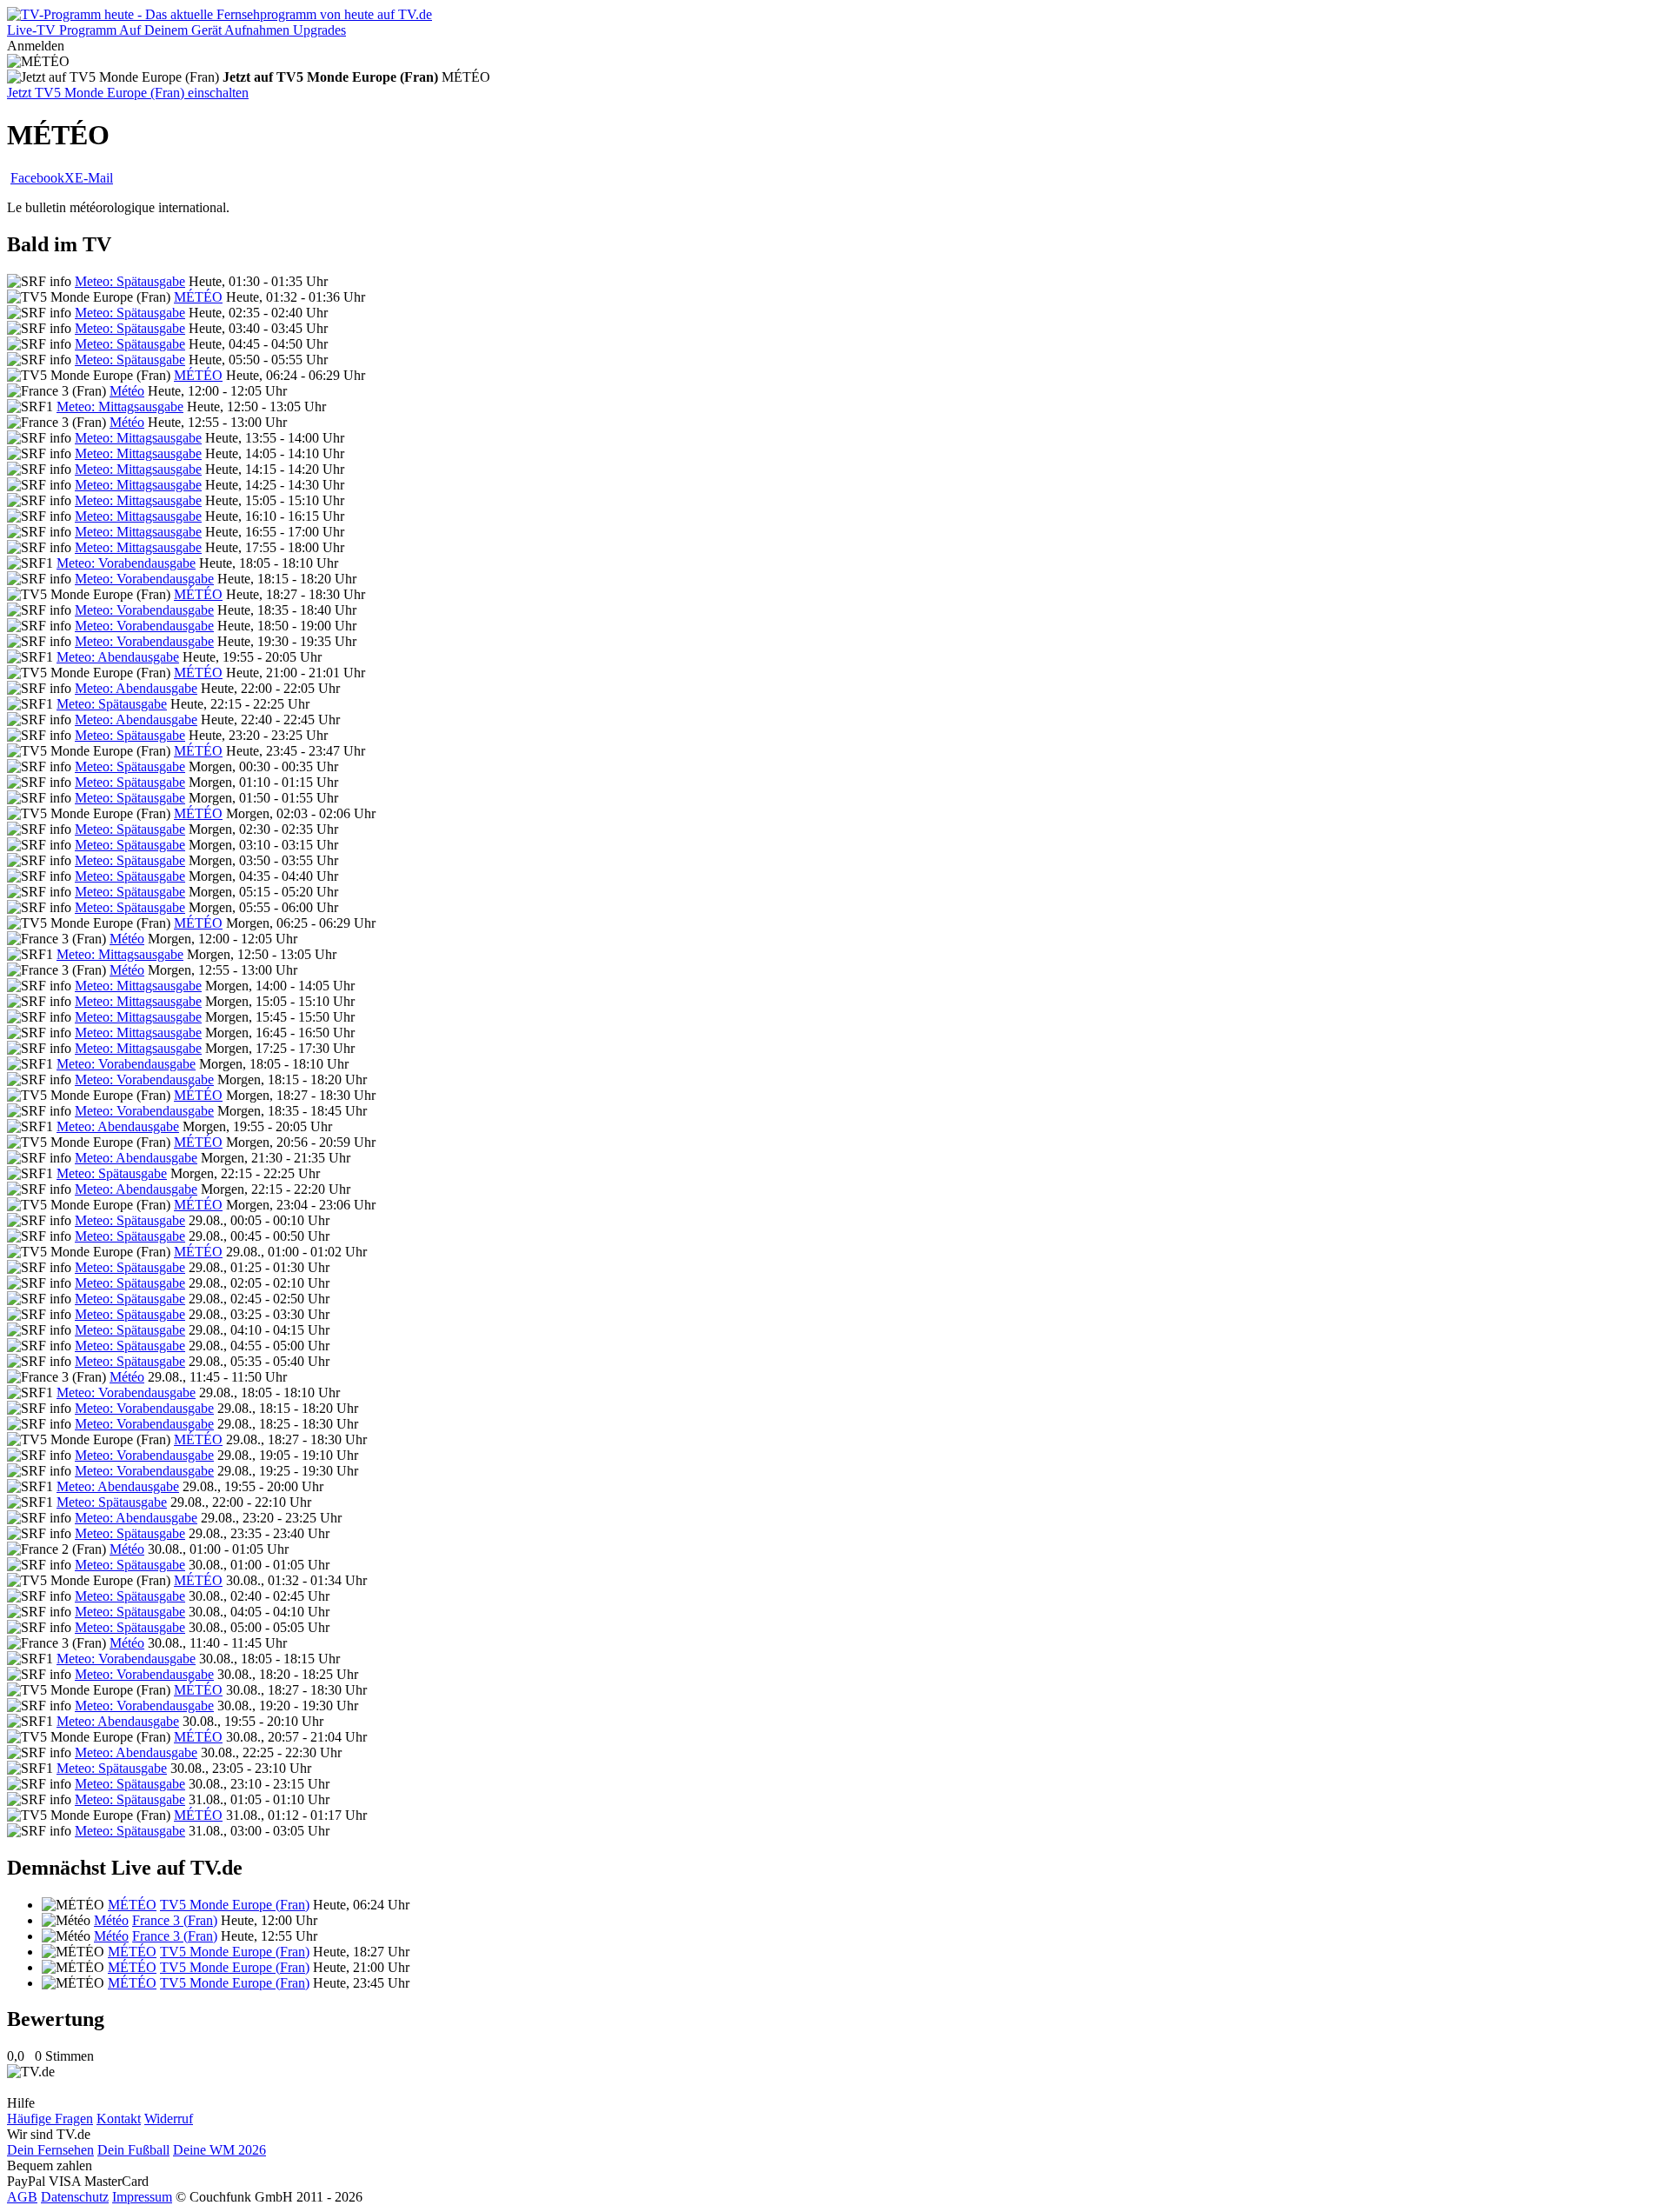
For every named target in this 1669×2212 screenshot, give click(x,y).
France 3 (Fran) (175, 1920)
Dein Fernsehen (50, 2150)
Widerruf (169, 2119)
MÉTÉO (198, 297)
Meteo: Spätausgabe (130, 281)
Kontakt (119, 2119)
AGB (22, 2197)
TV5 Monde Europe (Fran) (235, 1905)
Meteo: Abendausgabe (118, 657)
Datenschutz (75, 2197)
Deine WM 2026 (219, 2150)
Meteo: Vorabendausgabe (126, 563)
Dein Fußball (133, 2150)
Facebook (37, 178)
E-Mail (94, 178)
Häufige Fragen (50, 2119)
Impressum (142, 2197)
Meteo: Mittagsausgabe (120, 406)
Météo (127, 391)
